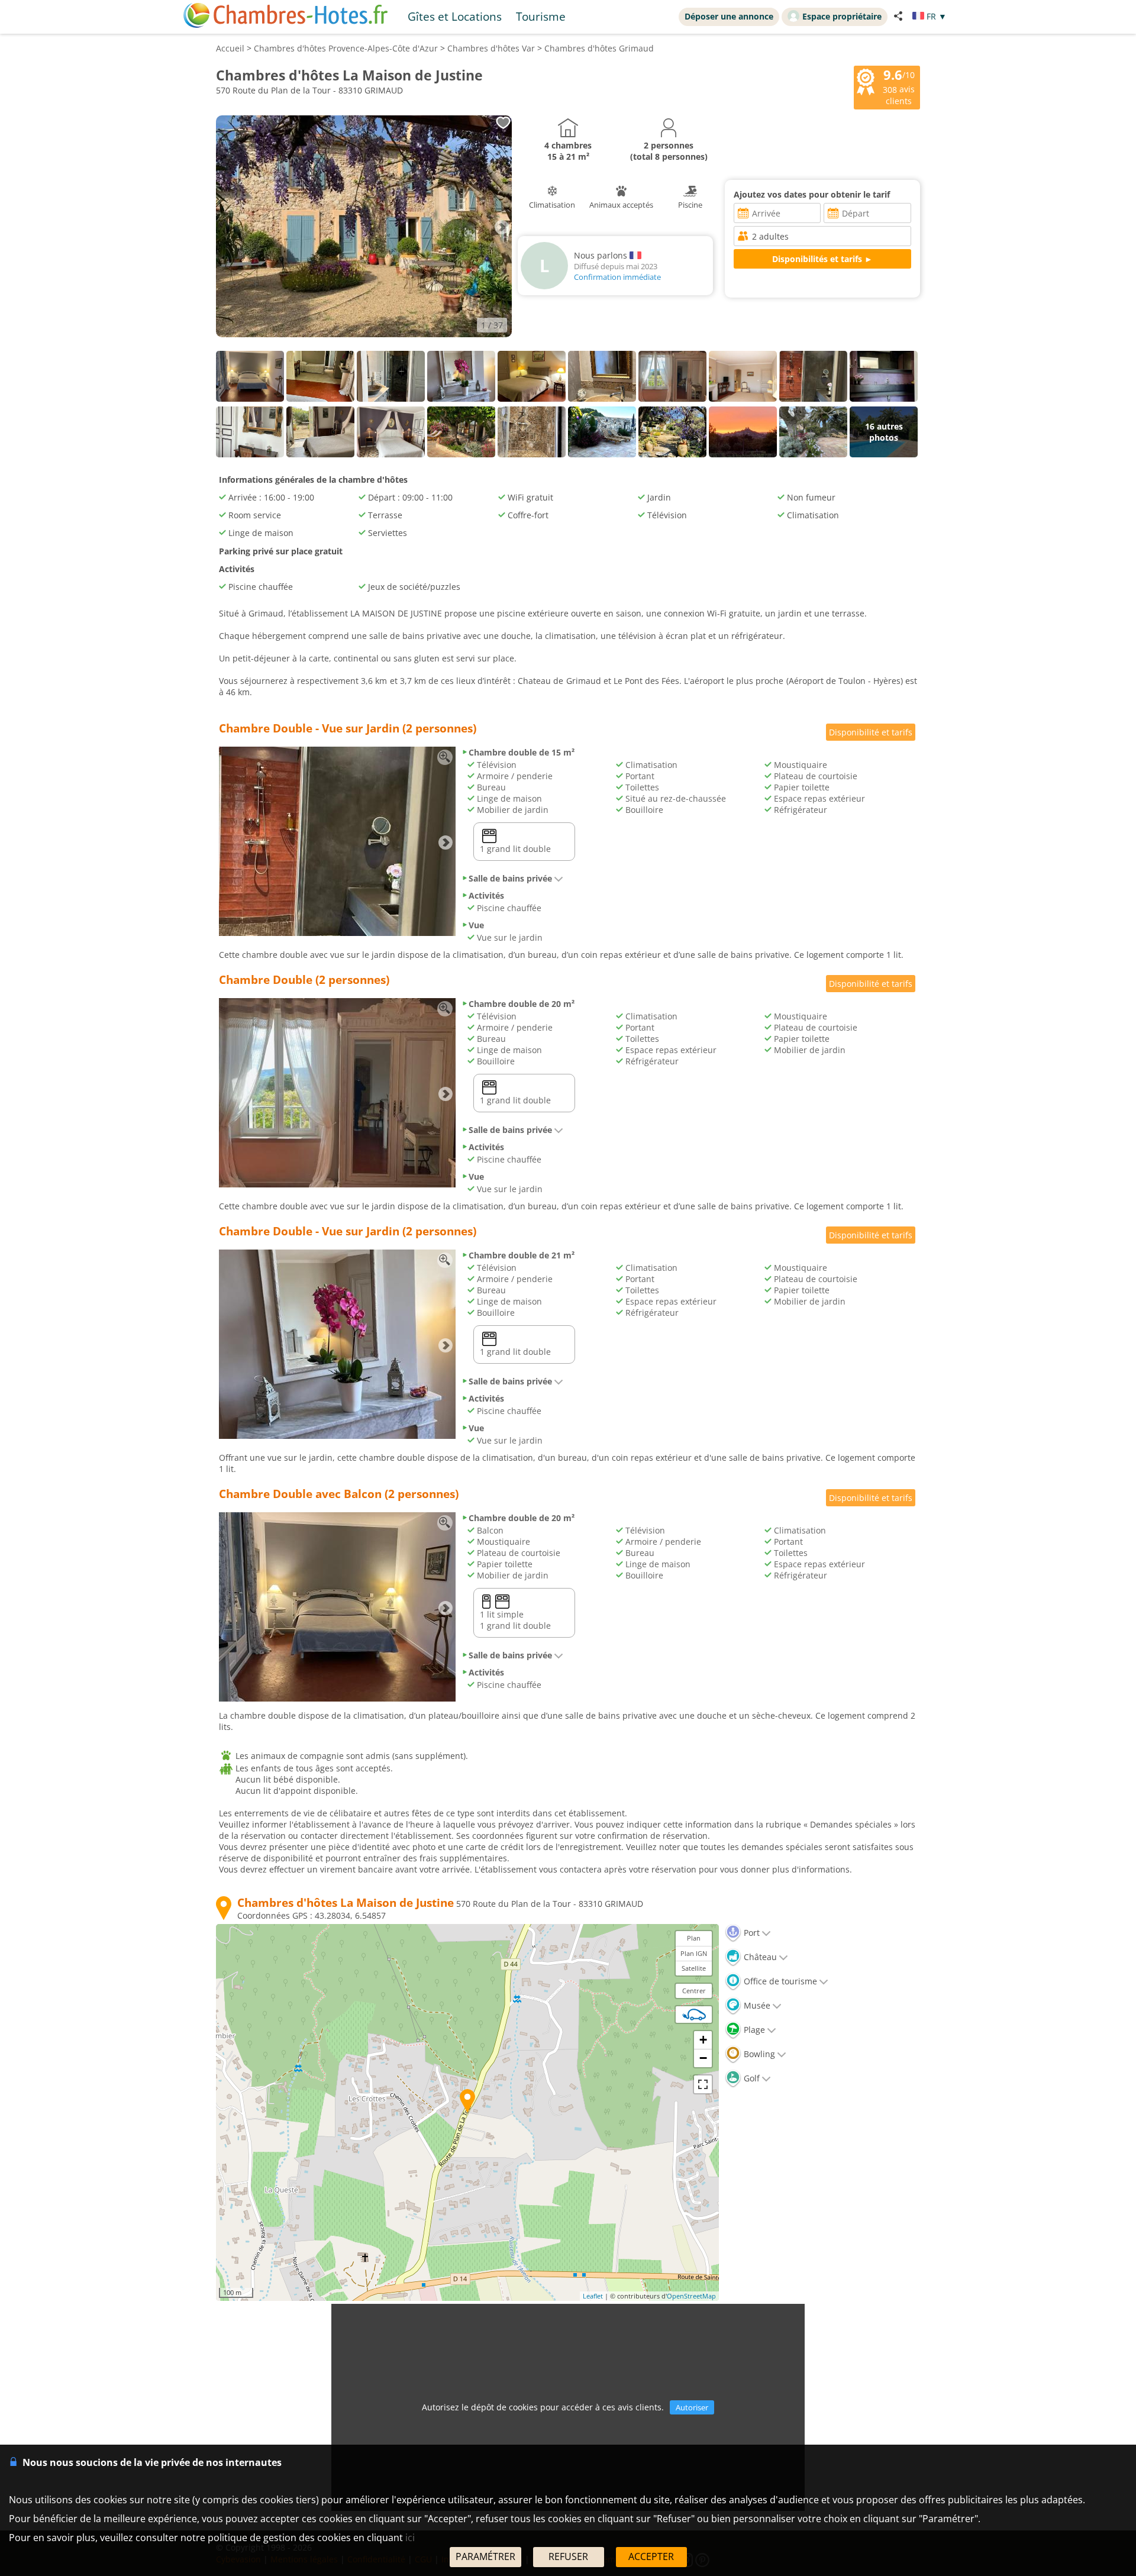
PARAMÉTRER (485, 2556)
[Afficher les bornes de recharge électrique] (694, 2015)
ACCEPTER (651, 2556)
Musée (756, 2005)
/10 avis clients (899, 86)
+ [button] (703, 2040)
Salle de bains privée (510, 878)
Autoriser (692, 2407)
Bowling (758, 2054)
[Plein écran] (703, 2084)
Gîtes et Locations (455, 16)
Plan (694, 1938)
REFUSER (568, 2556)
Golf (751, 2078)
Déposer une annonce (729, 16)
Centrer (694, 1991)
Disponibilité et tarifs (871, 732)
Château (759, 1957)
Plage (753, 2030)
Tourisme (541, 16)
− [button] (703, 2058)
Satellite (694, 1968)
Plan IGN (694, 1953)
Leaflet (593, 2296)
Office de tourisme (779, 1981)
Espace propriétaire (842, 16)
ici (410, 2538)
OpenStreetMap (691, 2296)
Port (751, 1933)
